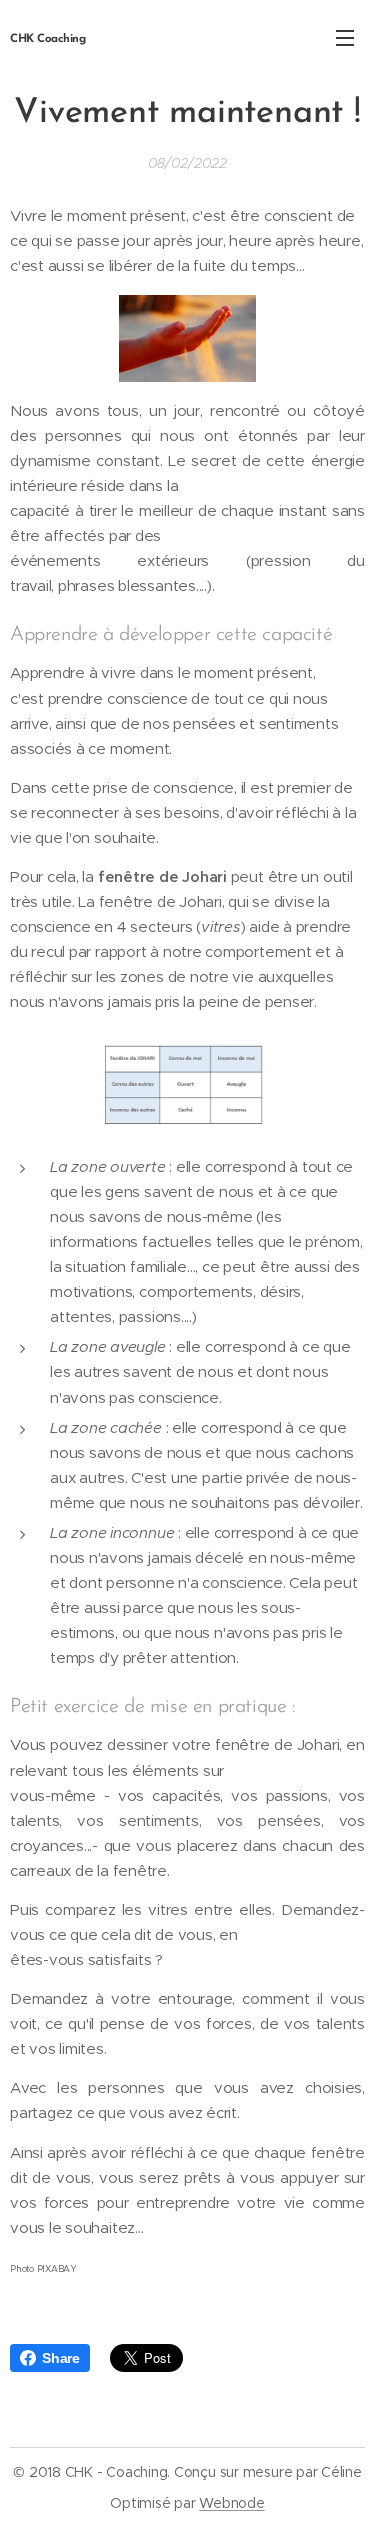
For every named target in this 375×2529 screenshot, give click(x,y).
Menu (345, 37)
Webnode (231, 2503)
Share (61, 2358)
